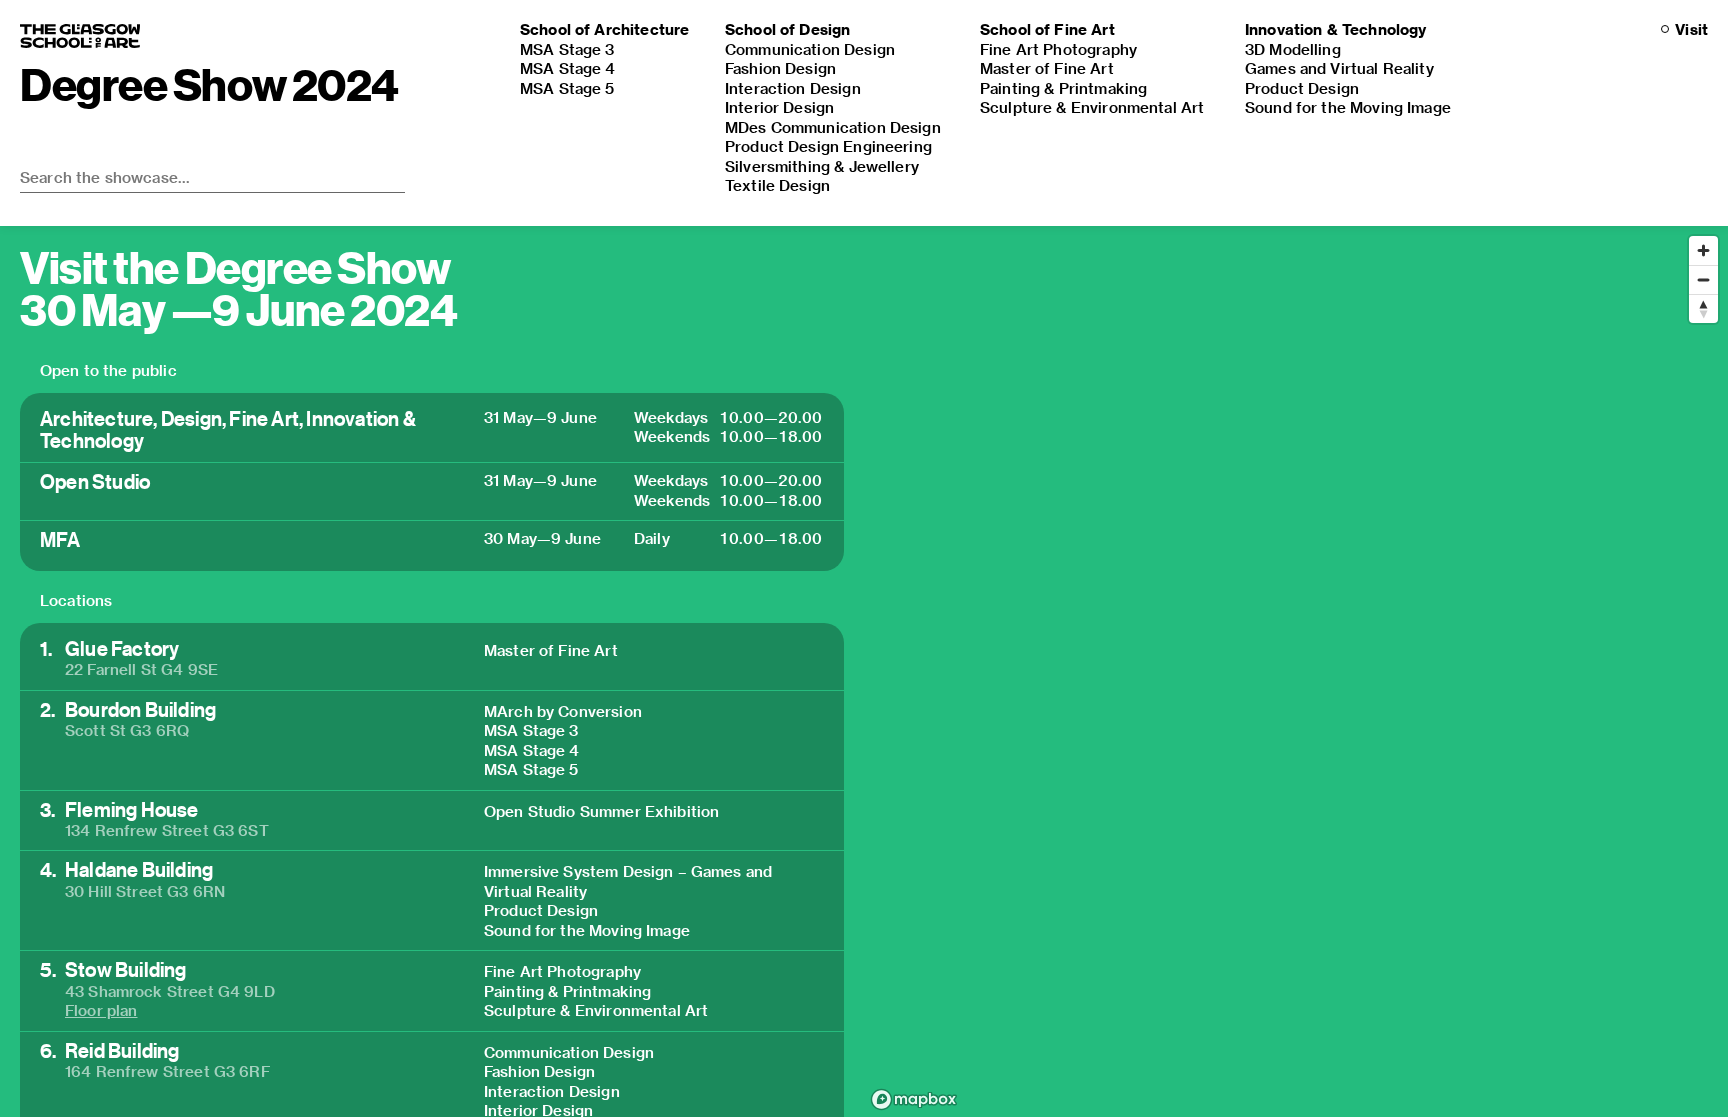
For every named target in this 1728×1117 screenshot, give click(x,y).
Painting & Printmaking (1063, 88)
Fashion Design (780, 68)
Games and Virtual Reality (1339, 68)
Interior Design (779, 107)
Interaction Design (793, 88)
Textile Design (777, 185)
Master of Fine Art (1047, 68)
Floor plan (101, 1010)
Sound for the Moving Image (1348, 107)
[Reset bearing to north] (1703, 308)
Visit (1691, 29)
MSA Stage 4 (568, 68)
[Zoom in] (1703, 250)
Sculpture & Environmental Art (1092, 107)
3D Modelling (1293, 49)
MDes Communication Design (833, 127)
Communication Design (810, 49)
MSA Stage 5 (567, 88)
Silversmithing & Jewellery (822, 166)
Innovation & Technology (1335, 29)
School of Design (787, 29)
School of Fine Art (1047, 29)
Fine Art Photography (1058, 49)
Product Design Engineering (828, 146)
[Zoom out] (1703, 279)
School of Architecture (604, 29)
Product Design (1302, 88)
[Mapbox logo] (914, 1099)
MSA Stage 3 (567, 49)
